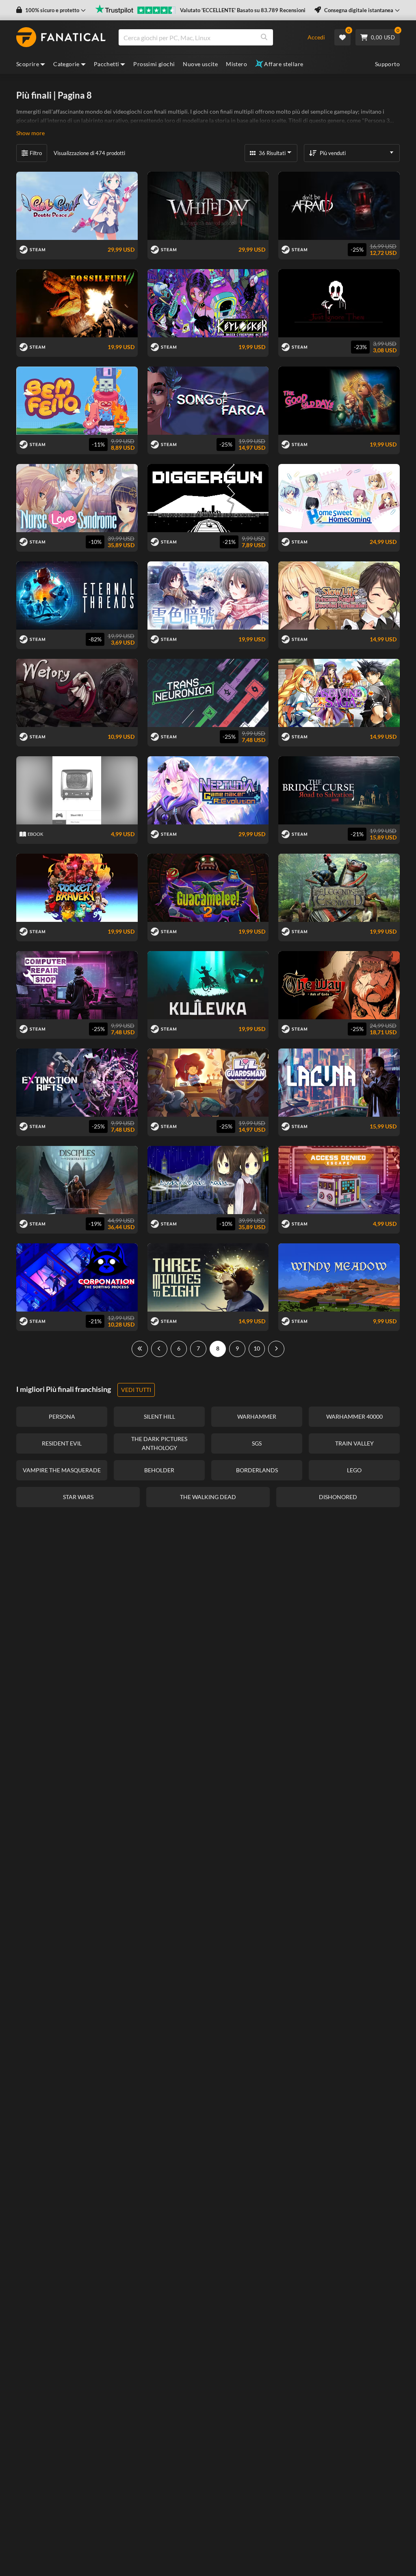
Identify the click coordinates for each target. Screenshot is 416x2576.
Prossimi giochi (154, 64)
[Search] (264, 37)
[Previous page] (159, 1349)
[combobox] (208, 37)
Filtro (36, 153)
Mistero (236, 64)
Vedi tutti (136, 1390)
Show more (30, 133)
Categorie (66, 64)
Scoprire (28, 64)
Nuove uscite (200, 64)
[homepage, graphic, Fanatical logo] (61, 37)
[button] (51, 10)
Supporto (387, 64)
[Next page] (276, 1349)
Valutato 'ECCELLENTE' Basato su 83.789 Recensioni (243, 10)
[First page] (140, 1349)
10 (257, 1348)
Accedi (316, 37)
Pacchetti (107, 64)
